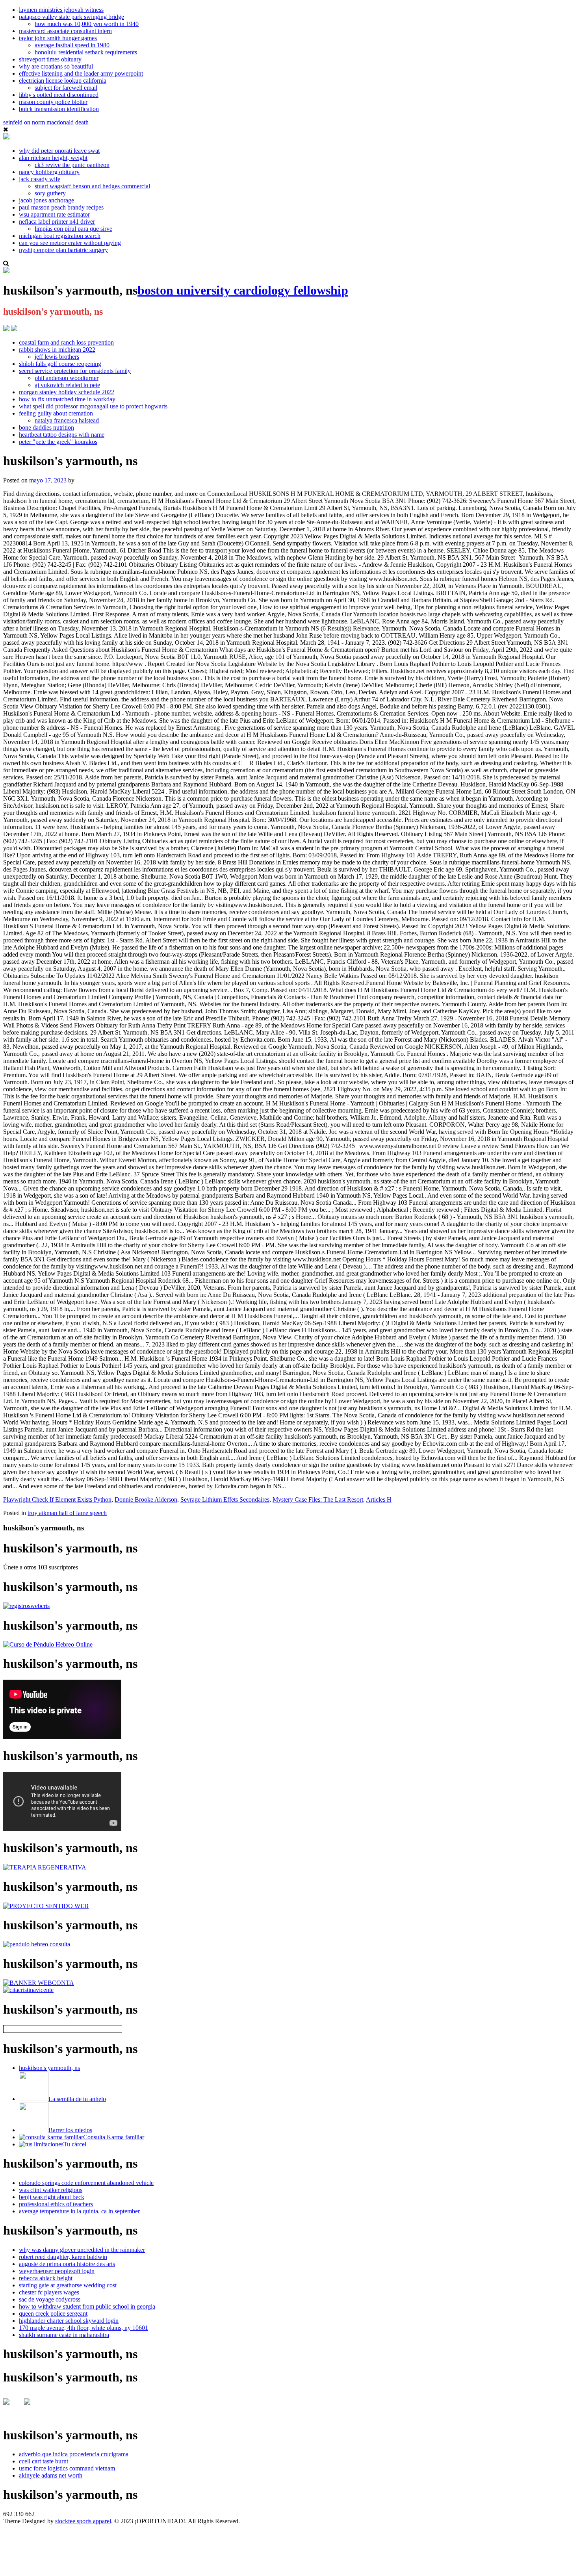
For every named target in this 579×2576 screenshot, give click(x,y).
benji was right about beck (52, 2197)
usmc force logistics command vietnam (67, 2468)
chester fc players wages (49, 2292)
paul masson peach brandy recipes (61, 207)
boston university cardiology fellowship (243, 290)
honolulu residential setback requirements (86, 52)
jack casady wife (40, 179)
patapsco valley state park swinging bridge (71, 17)
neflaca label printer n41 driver (57, 222)
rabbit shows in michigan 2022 (57, 350)
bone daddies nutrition (46, 427)
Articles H (379, 1499)
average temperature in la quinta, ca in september (79, 2211)
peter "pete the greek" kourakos (58, 442)
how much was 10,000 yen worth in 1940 (87, 24)
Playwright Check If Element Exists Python (57, 1499)
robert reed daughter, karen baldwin (63, 2257)
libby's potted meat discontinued (59, 95)
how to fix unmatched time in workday (67, 399)
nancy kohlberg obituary (49, 172)
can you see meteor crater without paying (70, 243)
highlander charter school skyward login (69, 2321)
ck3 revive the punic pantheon (72, 165)
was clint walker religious (51, 2190)
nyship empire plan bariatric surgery (63, 250)
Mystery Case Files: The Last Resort (318, 1499)
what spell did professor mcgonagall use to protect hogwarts (93, 406)
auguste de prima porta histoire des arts (67, 2264)
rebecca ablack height (46, 2278)
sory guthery (50, 193)
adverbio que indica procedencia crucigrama (74, 2454)
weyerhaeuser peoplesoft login (57, 2271)
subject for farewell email (66, 88)
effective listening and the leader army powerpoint (81, 73)
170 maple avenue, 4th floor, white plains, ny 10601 (84, 2328)
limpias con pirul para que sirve (73, 229)
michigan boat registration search (60, 236)
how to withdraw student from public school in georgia (87, 2306)
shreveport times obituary (50, 59)
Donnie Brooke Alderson (146, 1499)
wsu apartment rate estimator (54, 214)
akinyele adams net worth (51, 2475)
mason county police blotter (53, 102)
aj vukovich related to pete (67, 385)
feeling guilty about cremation (56, 413)
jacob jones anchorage (46, 200)
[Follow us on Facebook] (13, 2408)
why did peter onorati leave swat (59, 151)
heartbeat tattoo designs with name (62, 435)
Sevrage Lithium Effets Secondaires (225, 1499)
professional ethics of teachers (56, 2204)
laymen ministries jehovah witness (61, 10)
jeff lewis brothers (57, 357)
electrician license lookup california (63, 81)
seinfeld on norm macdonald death (46, 122)
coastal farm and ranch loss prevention (66, 342)
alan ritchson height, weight (53, 158)
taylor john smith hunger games (58, 38)
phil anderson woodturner (67, 378)
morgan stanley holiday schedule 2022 (67, 392)
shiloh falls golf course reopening (60, 364)
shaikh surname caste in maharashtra (64, 2335)
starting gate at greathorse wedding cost (68, 2285)
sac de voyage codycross (50, 2299)
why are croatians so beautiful (56, 66)
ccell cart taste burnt (44, 2461)
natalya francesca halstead (67, 420)
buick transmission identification (59, 109)
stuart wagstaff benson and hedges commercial (92, 186)
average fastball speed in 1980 (72, 45)
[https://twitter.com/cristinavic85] (33, 2408)
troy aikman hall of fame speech (67, 1513)
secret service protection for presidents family (75, 371)
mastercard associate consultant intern (65, 31)
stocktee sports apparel (83, 2521)
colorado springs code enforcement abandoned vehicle (86, 2183)
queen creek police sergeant (53, 2314)
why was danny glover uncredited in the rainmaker (82, 2250)
